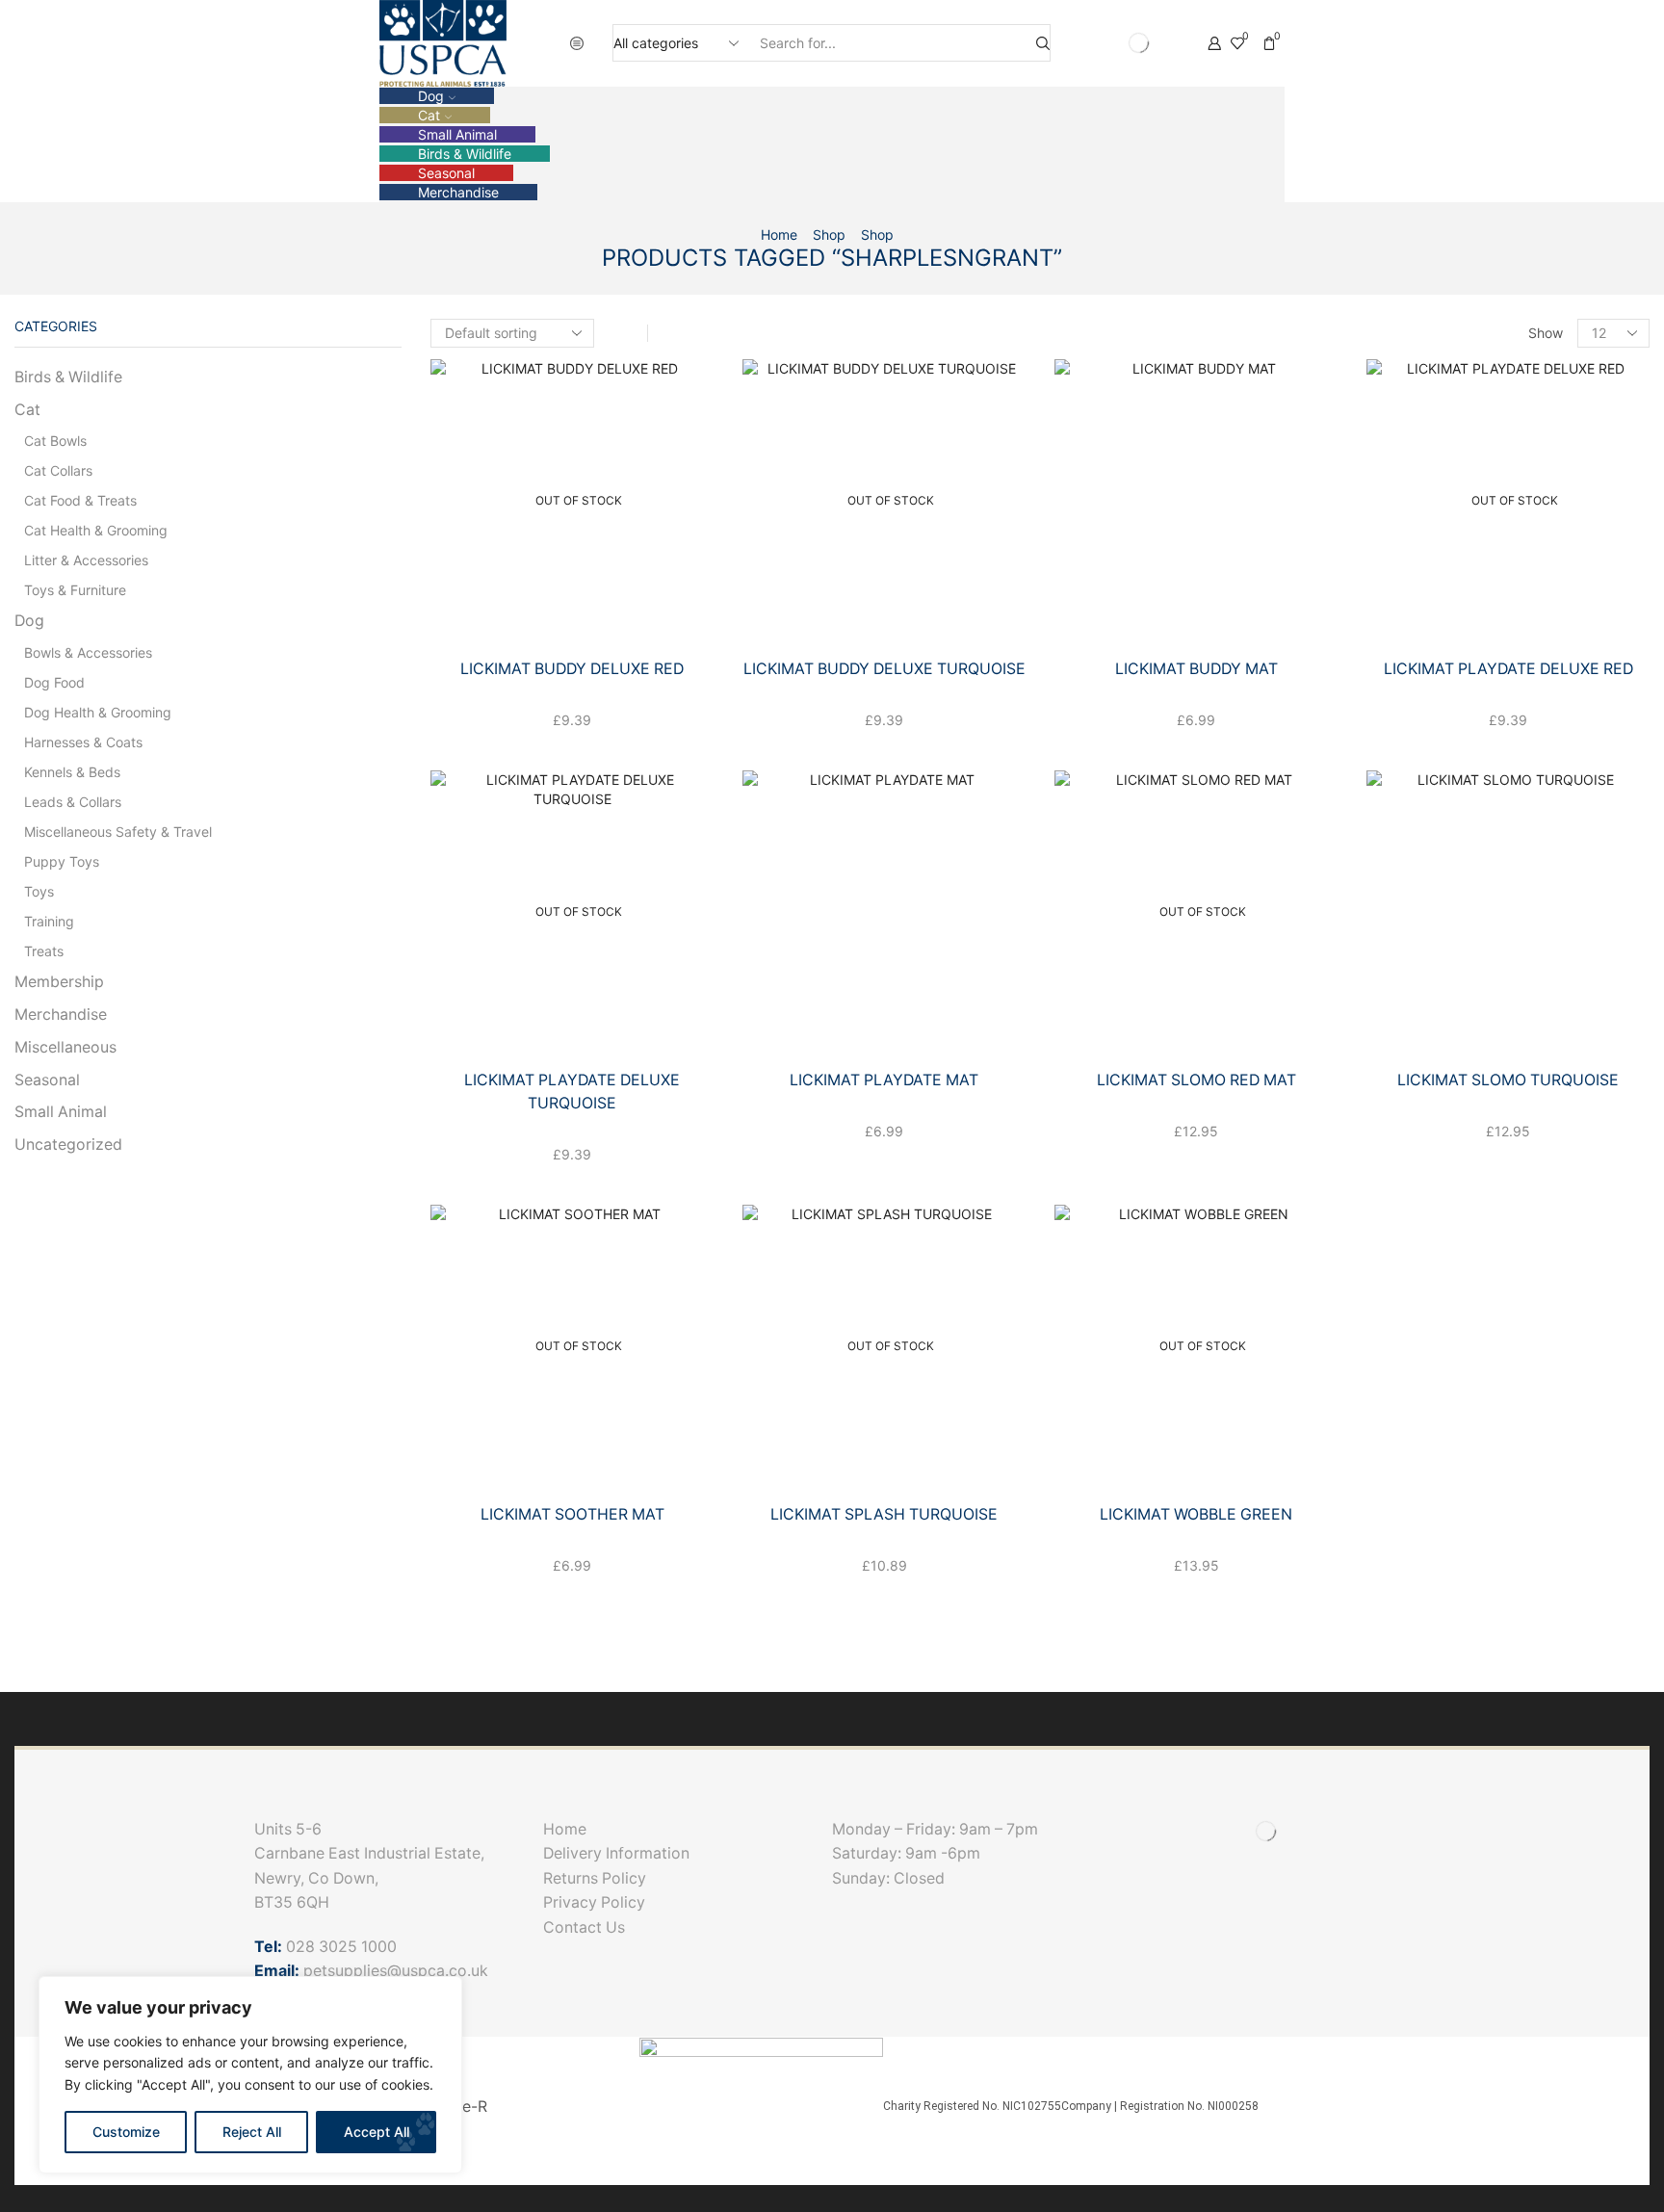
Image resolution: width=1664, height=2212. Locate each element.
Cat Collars (58, 470)
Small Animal (457, 134)
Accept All (377, 2132)
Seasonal (446, 173)
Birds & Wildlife (465, 154)
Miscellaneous (65, 1047)
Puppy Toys (62, 861)
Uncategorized (68, 1145)
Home (779, 234)
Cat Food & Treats (80, 500)
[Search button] (1043, 43)
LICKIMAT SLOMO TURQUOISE (1508, 1080)
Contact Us (584, 1927)
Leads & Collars (73, 802)
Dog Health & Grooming (98, 712)
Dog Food (54, 682)
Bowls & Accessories (88, 652)
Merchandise (458, 192)
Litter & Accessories (86, 560)
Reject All (252, 2132)
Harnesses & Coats (83, 742)
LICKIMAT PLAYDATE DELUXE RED (1508, 669)
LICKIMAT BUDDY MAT (1196, 669)
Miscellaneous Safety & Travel (118, 832)
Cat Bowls (55, 441)
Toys (39, 891)
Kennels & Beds (72, 772)
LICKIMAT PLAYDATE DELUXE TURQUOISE (572, 1092)
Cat (429, 115)
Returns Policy (595, 1878)
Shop (829, 234)
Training (49, 921)
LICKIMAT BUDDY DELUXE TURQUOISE (884, 669)
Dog (431, 96)
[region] (250, 2075)
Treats (44, 951)
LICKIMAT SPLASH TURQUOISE (884, 1514)
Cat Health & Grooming (96, 530)
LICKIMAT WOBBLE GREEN (1196, 1514)
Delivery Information (620, 1853)
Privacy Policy (594, 1902)
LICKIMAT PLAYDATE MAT (884, 1080)
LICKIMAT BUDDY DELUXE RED (572, 669)
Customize (126, 2132)
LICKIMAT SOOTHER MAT (572, 1514)
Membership (59, 982)
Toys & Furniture (75, 590)
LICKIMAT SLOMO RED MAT (1196, 1080)
